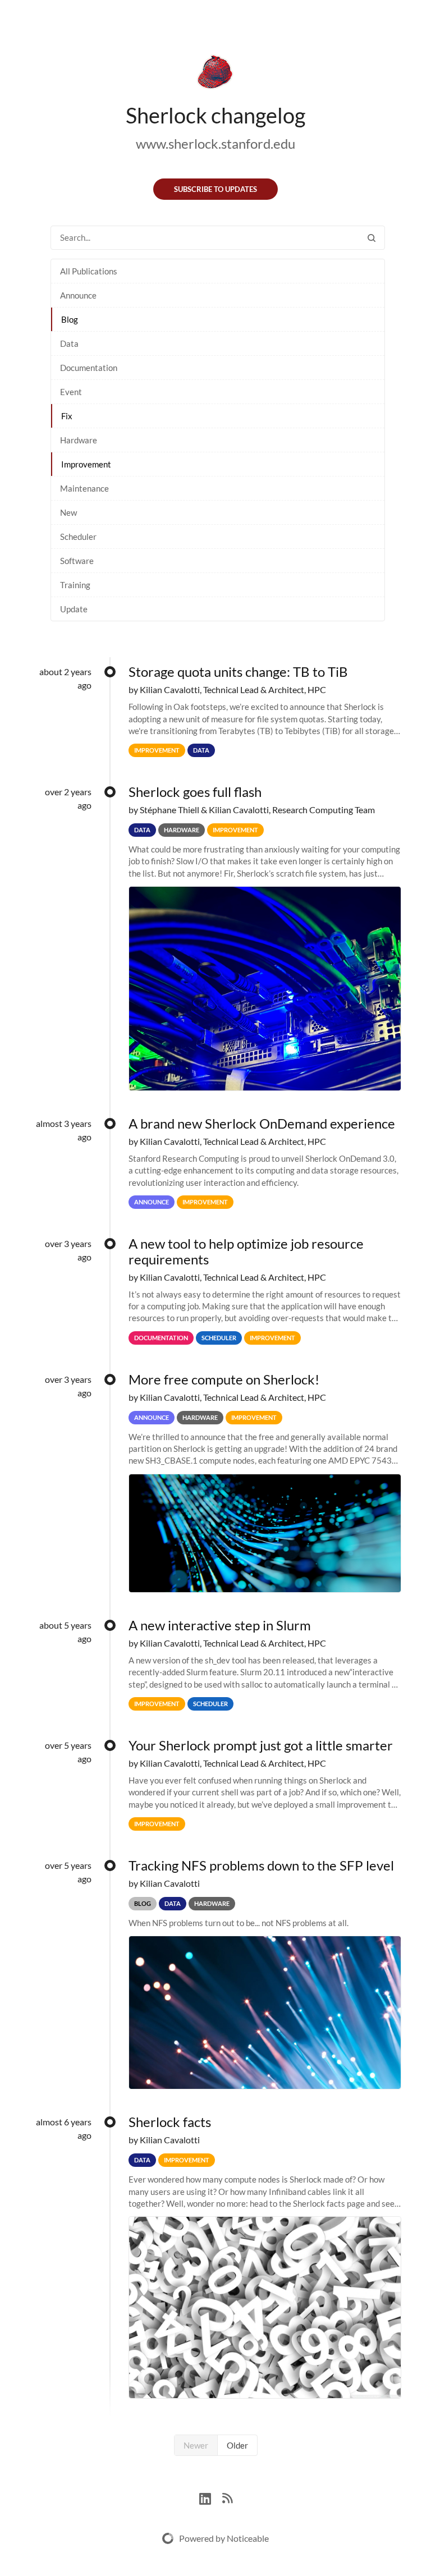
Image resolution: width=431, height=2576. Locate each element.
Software (77, 561)
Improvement (86, 464)
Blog (70, 319)
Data (69, 343)
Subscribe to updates (215, 189)
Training (75, 585)
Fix (67, 416)
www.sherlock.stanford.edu (215, 143)
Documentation (89, 368)
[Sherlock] (215, 74)
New (68, 512)
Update (74, 609)
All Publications (89, 271)
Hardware (79, 440)
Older (237, 2445)
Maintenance (84, 488)
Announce (78, 295)
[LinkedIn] (211, 2497)
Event (71, 392)
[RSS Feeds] (227, 2497)
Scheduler (78, 537)
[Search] (372, 238)
